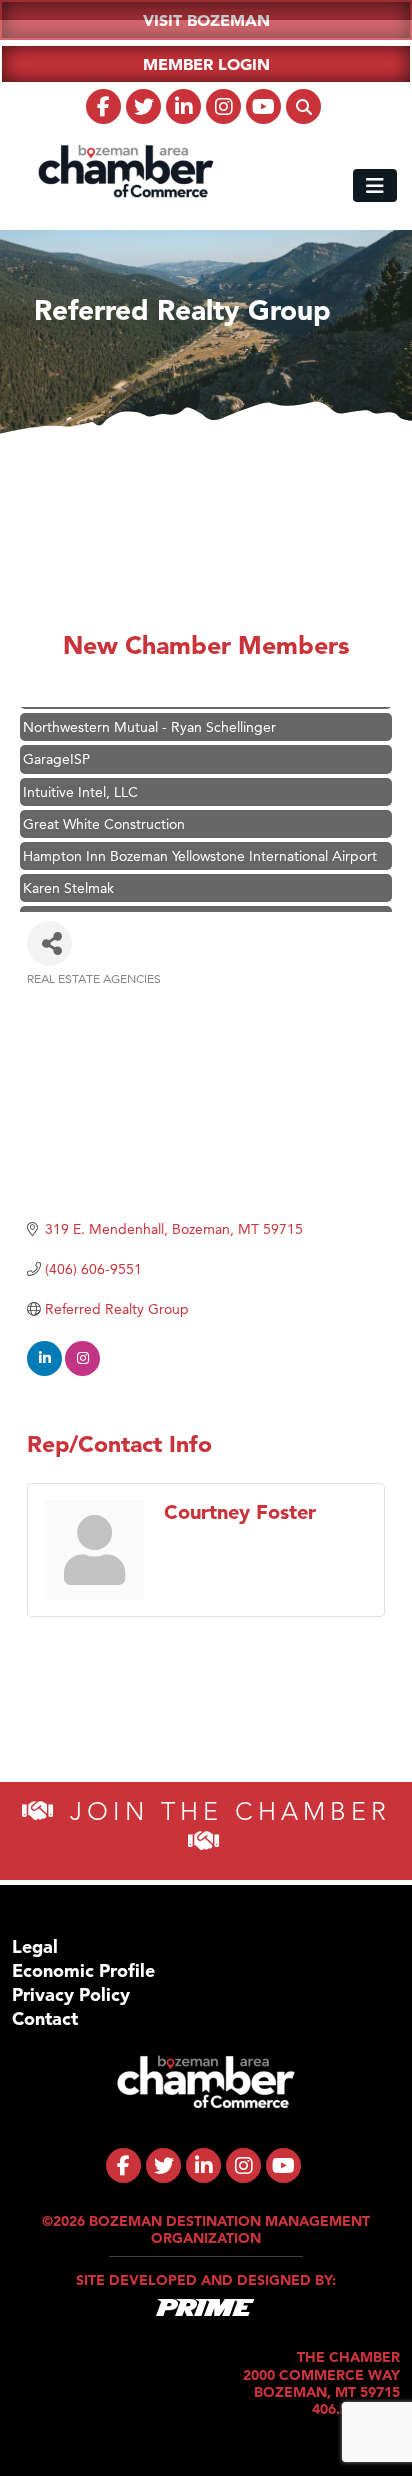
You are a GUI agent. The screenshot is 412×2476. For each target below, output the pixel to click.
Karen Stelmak (68, 878)
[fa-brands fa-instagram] (223, 106)
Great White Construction (104, 814)
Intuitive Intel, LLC (80, 782)
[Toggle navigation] (375, 185)
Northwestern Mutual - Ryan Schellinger (149, 717)
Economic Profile (83, 1970)
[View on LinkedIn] (44, 1371)
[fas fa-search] (303, 106)
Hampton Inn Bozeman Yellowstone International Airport (200, 846)
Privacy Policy (71, 1994)
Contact (45, 2018)
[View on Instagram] (82, 1371)
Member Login (206, 64)
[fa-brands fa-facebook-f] (103, 106)
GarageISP (56, 749)
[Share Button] (49, 943)
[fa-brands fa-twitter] (143, 106)
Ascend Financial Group (98, 910)
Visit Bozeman (206, 20)
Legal (35, 1946)
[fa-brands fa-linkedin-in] (183, 106)
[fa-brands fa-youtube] (263, 106)
